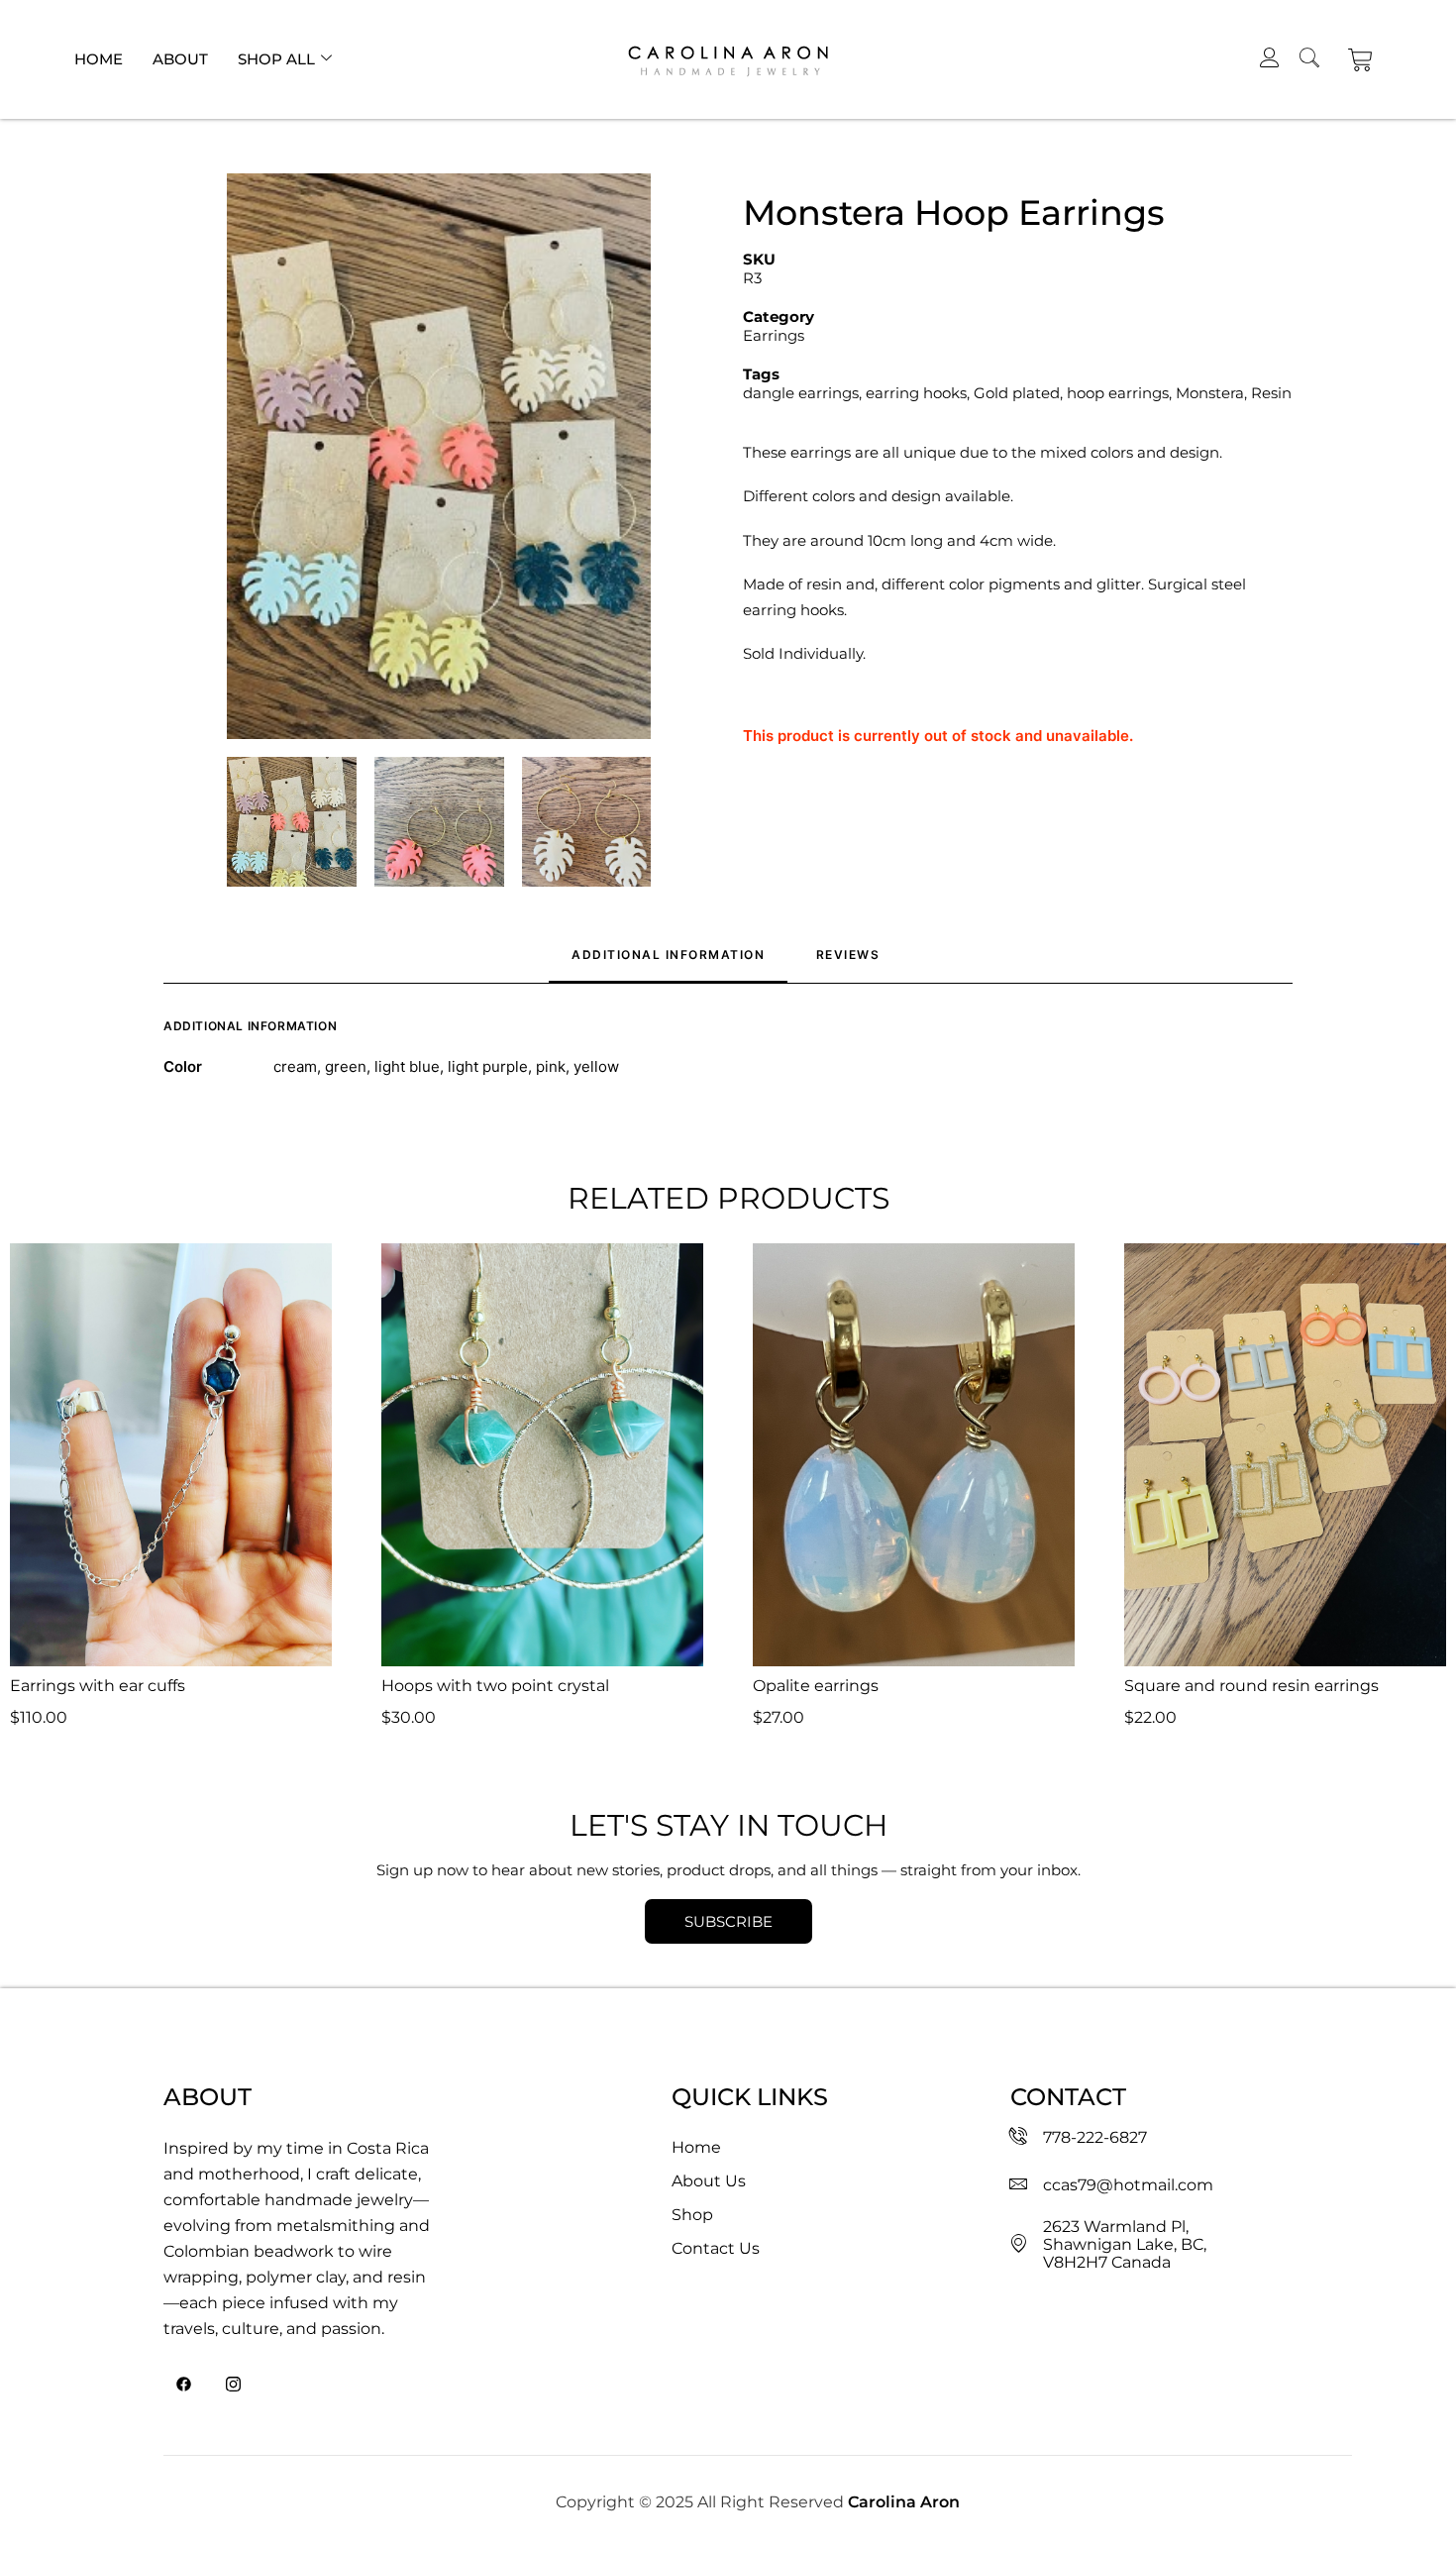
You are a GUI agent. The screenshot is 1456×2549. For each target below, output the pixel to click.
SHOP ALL (276, 59)
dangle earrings (801, 393)
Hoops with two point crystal (495, 1686)
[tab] (850, 962)
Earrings (774, 335)
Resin (1271, 393)
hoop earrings (1118, 393)
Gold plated (1017, 393)
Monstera (1210, 393)
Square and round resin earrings (1251, 1686)
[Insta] (233, 2386)
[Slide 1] (292, 822)
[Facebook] (183, 2386)
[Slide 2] (439, 822)
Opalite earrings (816, 1686)
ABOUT (180, 59)
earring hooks (916, 393)
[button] (439, 456)
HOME (99, 59)
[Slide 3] (587, 822)
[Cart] (1360, 60)
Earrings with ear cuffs (98, 1686)
